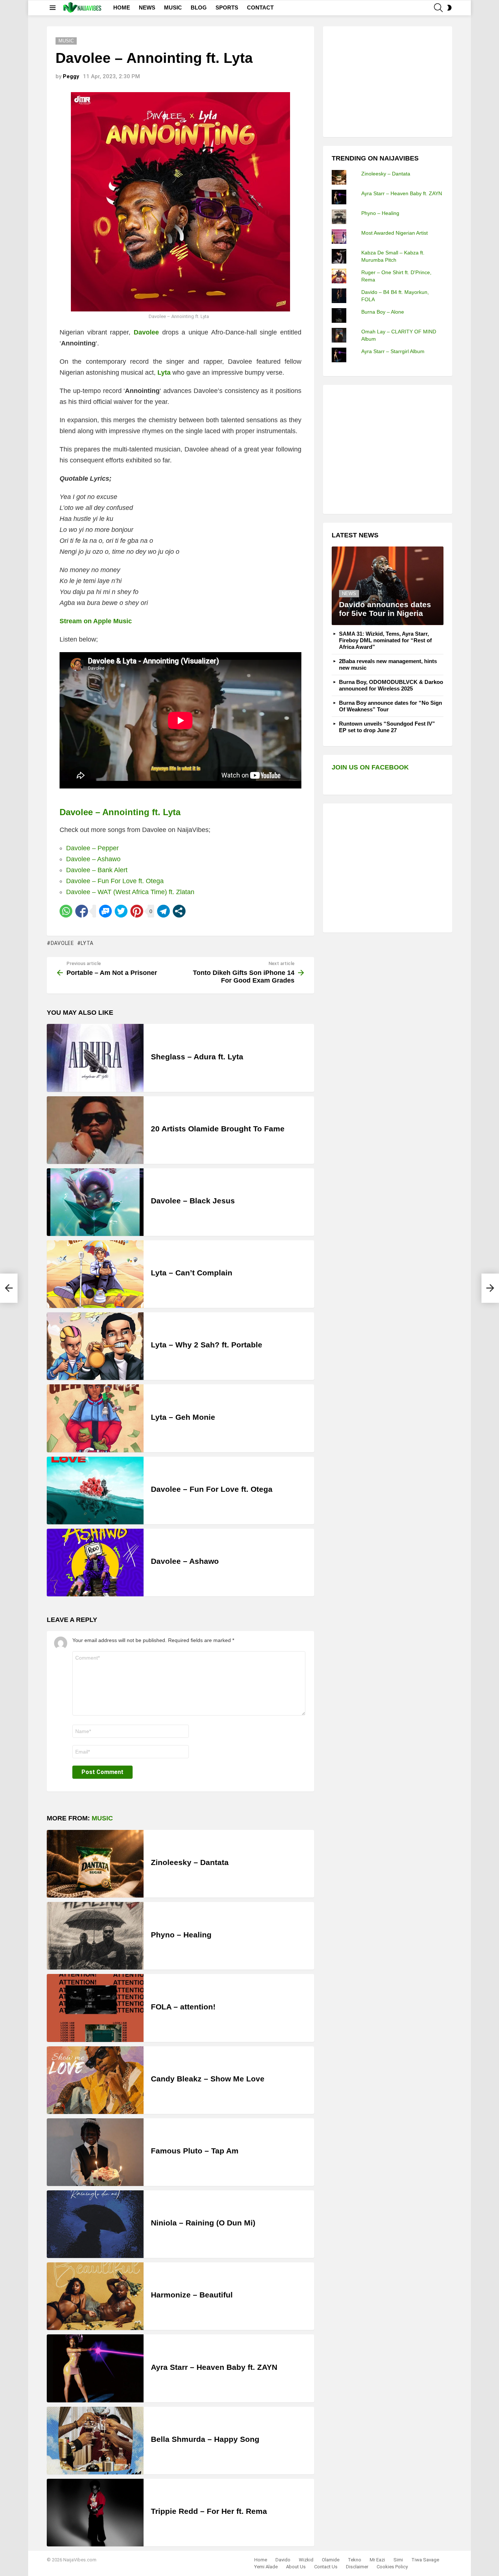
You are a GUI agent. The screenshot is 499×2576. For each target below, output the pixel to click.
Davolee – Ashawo (93, 859)
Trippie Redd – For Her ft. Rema (209, 2511)
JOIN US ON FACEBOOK (370, 767)
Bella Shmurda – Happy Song (205, 2439)
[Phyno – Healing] (95, 1936)
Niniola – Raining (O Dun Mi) (203, 2223)
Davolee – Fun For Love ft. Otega (115, 881)
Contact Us (326, 2567)
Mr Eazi (377, 2560)
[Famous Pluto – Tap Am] (95, 2152)
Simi (398, 2560)
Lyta (87, 943)
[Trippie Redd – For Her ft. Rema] (95, 2513)
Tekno (355, 2560)
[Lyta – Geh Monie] (95, 1418)
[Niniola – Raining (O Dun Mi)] (95, 2224)
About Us (296, 2567)
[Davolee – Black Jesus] (95, 1202)
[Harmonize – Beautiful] (95, 2296)
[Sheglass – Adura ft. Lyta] (95, 1058)
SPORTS (227, 7)
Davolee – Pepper (92, 848)
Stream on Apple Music (96, 621)
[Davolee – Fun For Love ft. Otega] (95, 1491)
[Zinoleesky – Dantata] (95, 1864)
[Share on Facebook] (82, 911)
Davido (283, 2560)
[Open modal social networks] (179, 911)
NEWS (147, 7)
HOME (122, 7)
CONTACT (260, 7)
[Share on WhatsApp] (66, 911)
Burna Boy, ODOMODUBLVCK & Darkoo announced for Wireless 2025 (391, 685)
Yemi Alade (266, 2567)
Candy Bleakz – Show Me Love (208, 2079)
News (349, 593)
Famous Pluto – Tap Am (195, 2151)
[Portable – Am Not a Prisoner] (9, 1288)
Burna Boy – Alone (383, 312)
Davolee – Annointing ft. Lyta (120, 812)
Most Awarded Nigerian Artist (395, 233)
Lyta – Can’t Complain (192, 1273)
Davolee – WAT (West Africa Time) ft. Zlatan (130, 892)
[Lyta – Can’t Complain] (95, 1274)
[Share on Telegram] (163, 911)
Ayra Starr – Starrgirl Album (393, 351)
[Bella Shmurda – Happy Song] (95, 2441)
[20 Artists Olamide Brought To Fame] (95, 1130)
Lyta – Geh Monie (183, 1417)
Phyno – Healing (181, 1935)
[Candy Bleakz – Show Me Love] (95, 2080)
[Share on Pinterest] (137, 911)
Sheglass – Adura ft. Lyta (197, 1057)
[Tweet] (121, 911)
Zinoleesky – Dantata (190, 1862)
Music (102, 1818)
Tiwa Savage (425, 2560)
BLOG (199, 7)
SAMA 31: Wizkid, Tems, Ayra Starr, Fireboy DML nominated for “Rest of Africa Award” (385, 640)
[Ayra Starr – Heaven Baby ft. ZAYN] (95, 2368)
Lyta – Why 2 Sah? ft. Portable (207, 1345)
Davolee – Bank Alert (97, 870)
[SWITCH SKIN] (449, 8)
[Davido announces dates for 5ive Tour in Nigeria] (388, 586)
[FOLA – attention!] (95, 2008)
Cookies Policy (392, 2567)
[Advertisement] (386, 81)
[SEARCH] (438, 8)
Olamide (331, 2560)
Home (261, 2560)
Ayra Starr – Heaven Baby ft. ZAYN (214, 2367)
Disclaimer (357, 2567)
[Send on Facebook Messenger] (105, 911)
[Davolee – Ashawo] (95, 1563)
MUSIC (173, 7)
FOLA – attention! (183, 2007)
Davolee (62, 943)
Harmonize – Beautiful (192, 2295)
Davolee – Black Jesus (193, 1201)
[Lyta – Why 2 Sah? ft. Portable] (95, 1346)
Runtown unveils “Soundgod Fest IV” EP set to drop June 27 (387, 727)
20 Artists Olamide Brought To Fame (218, 1129)
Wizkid (306, 2560)
